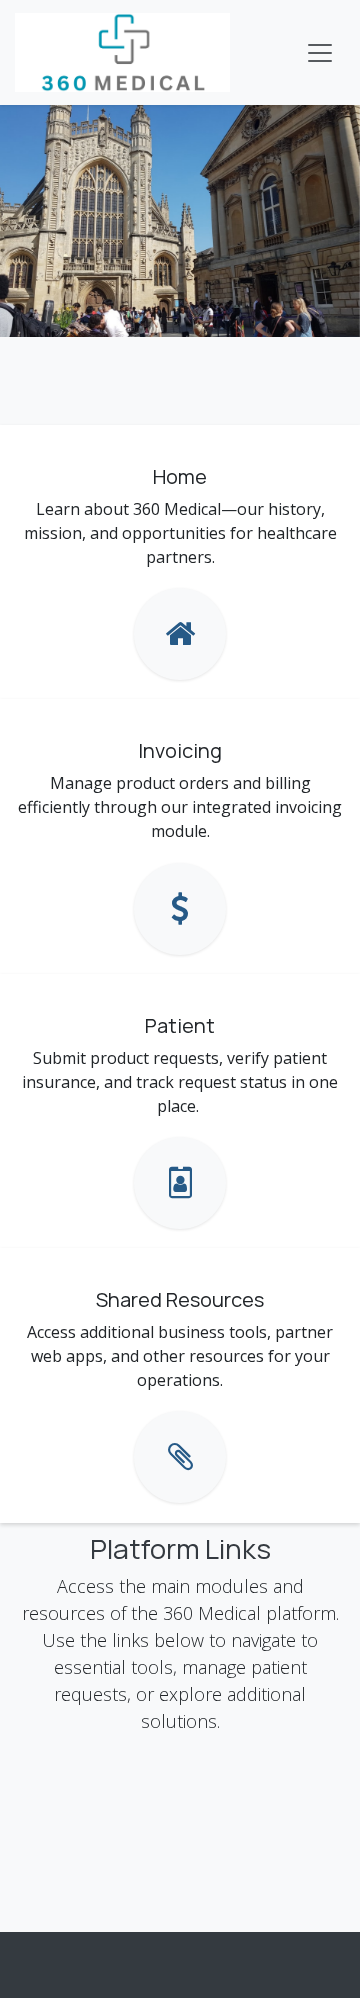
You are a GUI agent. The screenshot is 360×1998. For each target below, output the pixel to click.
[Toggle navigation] (320, 53)
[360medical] (180, 634)
